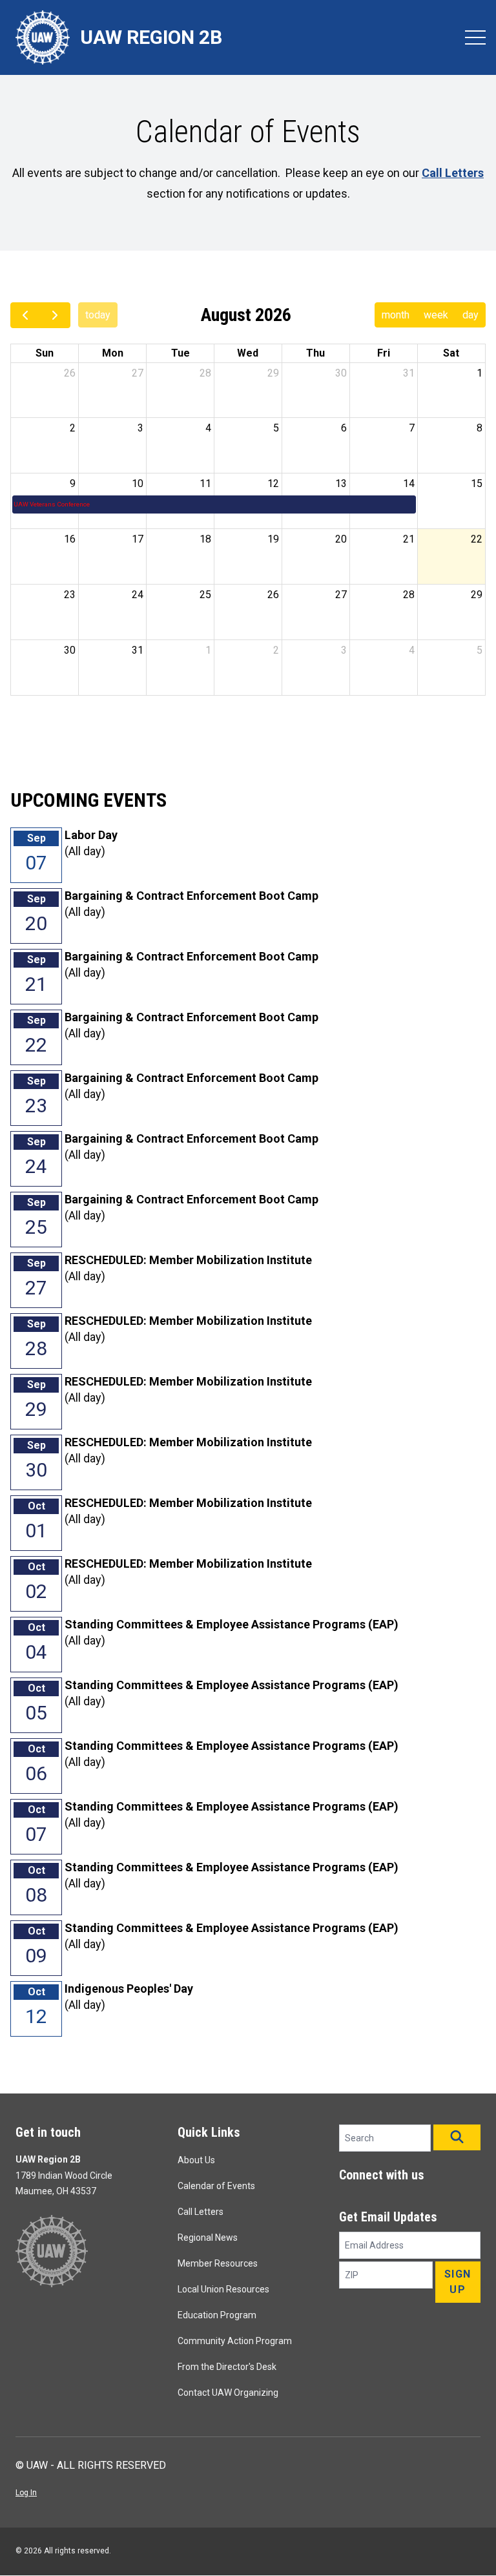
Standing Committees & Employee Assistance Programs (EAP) (232, 1624)
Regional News (208, 2238)
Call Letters (201, 2212)
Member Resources (218, 2263)
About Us (196, 2160)
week (436, 315)
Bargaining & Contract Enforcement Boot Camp (191, 896)
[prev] (26, 315)
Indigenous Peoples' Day (129, 1989)
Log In (26, 2493)
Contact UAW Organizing (228, 2393)
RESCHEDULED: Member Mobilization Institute (188, 1260)
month (396, 315)
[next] (55, 315)
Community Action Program (235, 2341)
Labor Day (91, 835)
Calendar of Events (216, 2186)
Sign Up (458, 2282)
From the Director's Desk (227, 2367)
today (98, 315)
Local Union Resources (223, 2289)
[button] (457, 2137)
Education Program (217, 2315)
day (470, 315)
